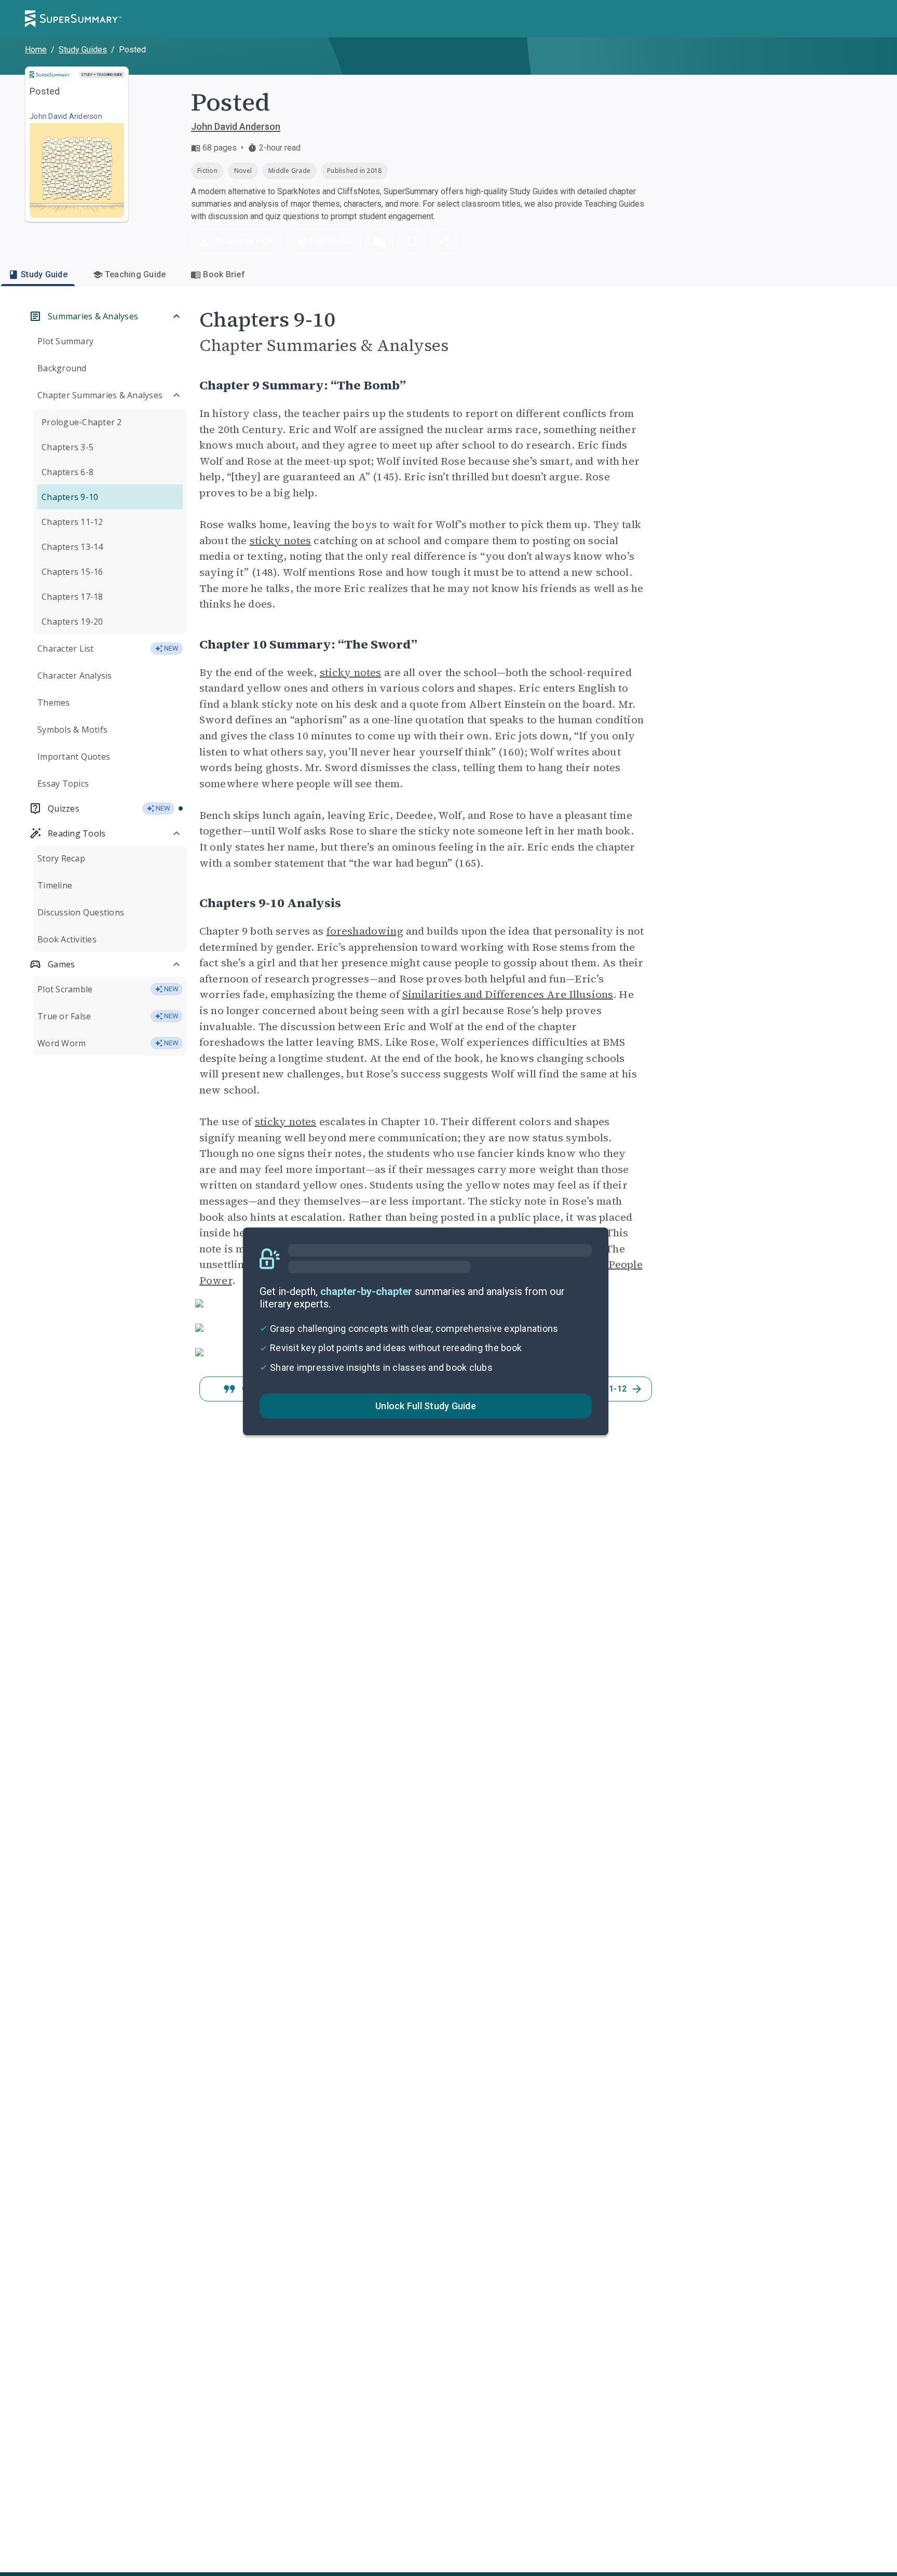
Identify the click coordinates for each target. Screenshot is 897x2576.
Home (36, 50)
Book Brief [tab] (224, 274)
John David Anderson (236, 126)
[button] (379, 241)
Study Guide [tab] (44, 274)
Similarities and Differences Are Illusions (508, 994)
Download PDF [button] (243, 241)
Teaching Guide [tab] (135, 274)
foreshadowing (365, 931)
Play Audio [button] (331, 241)
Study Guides (83, 50)
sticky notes (281, 541)
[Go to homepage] (73, 19)
